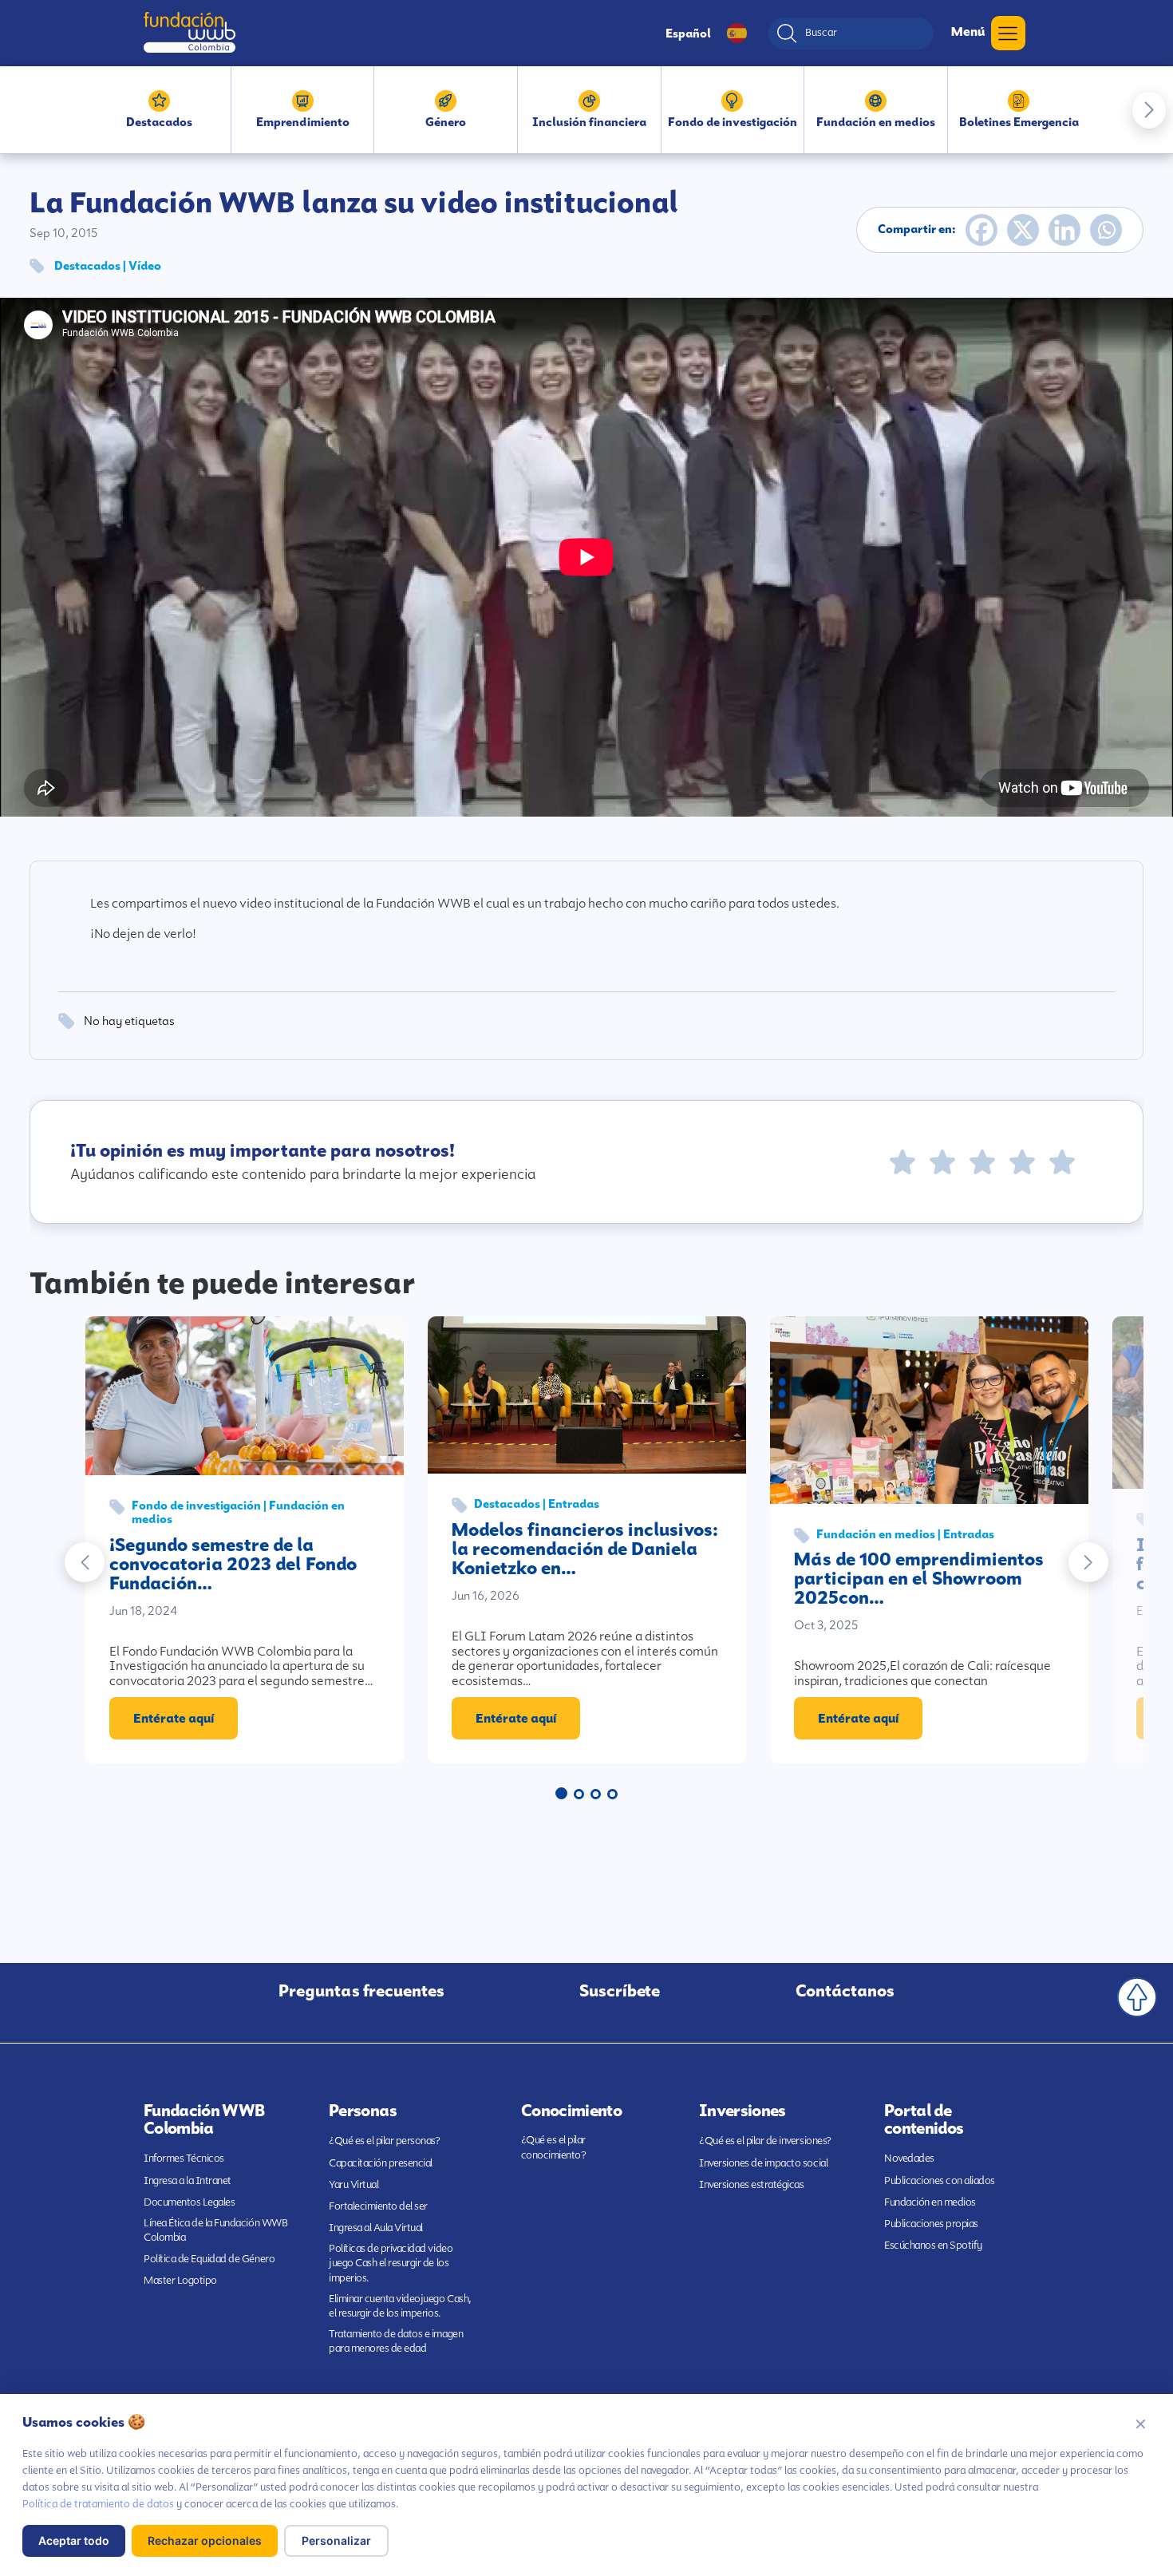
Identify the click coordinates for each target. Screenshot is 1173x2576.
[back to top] (1137, 1997)
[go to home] (190, 32)
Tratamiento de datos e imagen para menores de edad (396, 2341)
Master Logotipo (180, 2280)
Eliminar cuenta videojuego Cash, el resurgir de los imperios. (400, 2306)
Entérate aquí (174, 1718)
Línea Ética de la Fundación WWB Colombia (215, 2230)
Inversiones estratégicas (751, 2184)
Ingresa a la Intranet (188, 2180)
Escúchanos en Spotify (933, 2245)
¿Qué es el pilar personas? (385, 2141)
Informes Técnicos (184, 2158)
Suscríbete (620, 1991)
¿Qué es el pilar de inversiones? (765, 2141)
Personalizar (336, 2540)
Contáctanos (845, 1991)
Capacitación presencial (381, 2163)
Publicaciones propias (931, 2224)
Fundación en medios (930, 2202)
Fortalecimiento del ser (378, 2206)
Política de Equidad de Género (209, 2259)
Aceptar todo (74, 2540)
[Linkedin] (1064, 230)
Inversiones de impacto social (763, 2163)
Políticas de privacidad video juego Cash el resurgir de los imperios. (391, 2263)
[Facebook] (981, 230)
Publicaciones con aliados (940, 2180)
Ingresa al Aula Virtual (376, 2228)
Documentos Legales (189, 2202)
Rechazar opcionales (205, 2540)
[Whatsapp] (1106, 230)
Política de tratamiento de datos (98, 2504)
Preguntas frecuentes (361, 1991)
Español (688, 34)
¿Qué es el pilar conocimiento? (554, 2147)
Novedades (909, 2158)
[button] (1149, 110)
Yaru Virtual (353, 2184)
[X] (1023, 230)
